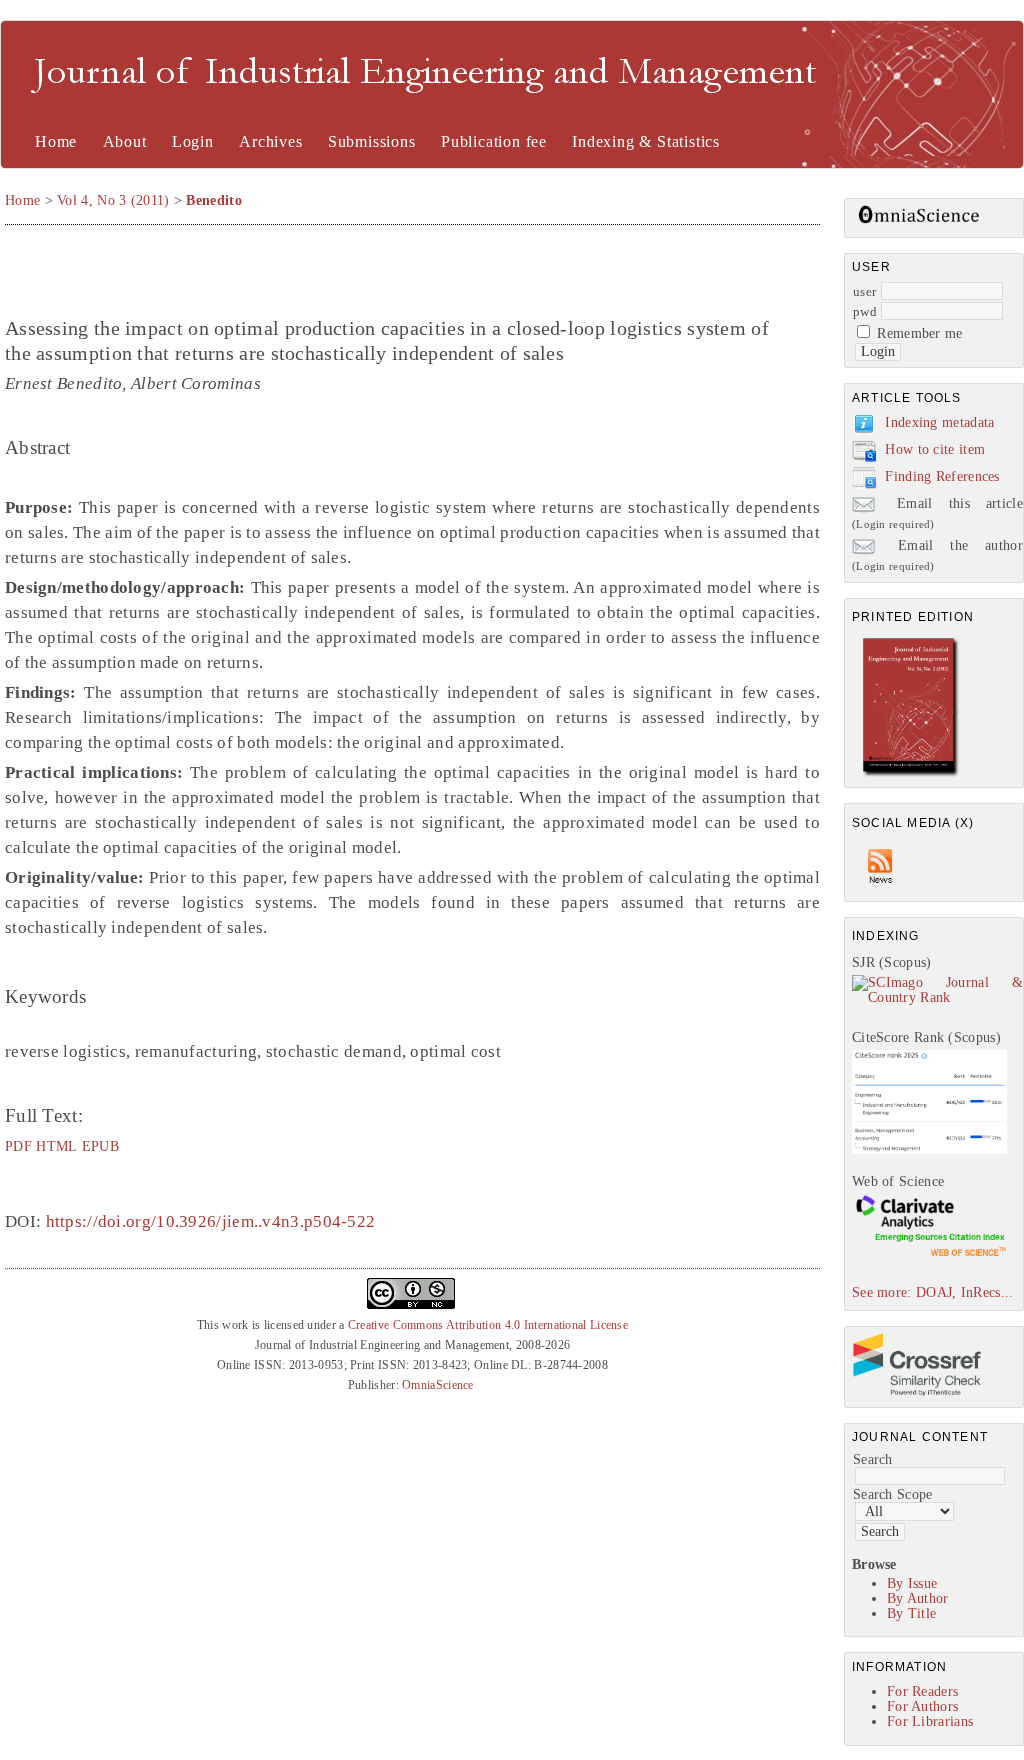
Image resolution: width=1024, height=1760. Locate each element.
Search (873, 1459)
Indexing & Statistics (646, 141)
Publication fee (494, 141)
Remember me (919, 333)
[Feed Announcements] (881, 888)
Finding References (942, 476)
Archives (270, 141)
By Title (911, 1613)
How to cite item (935, 449)
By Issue (912, 1583)
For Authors (922, 1706)
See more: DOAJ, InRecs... (933, 1292)
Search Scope (893, 1494)
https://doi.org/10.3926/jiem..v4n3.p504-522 (211, 1221)
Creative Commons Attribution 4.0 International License (488, 1325)
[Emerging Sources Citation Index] (929, 1255)
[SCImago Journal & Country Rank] (937, 997)
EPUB (100, 1146)
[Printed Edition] (911, 774)
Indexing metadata (939, 422)
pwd (865, 311)
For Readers (922, 1691)
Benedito (213, 200)
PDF (18, 1146)
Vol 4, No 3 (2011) (113, 200)
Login (193, 141)
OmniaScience (438, 1385)
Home (56, 141)
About (125, 141)
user (864, 291)
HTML (56, 1146)
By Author (918, 1598)
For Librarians (930, 1721)
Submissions (372, 141)
